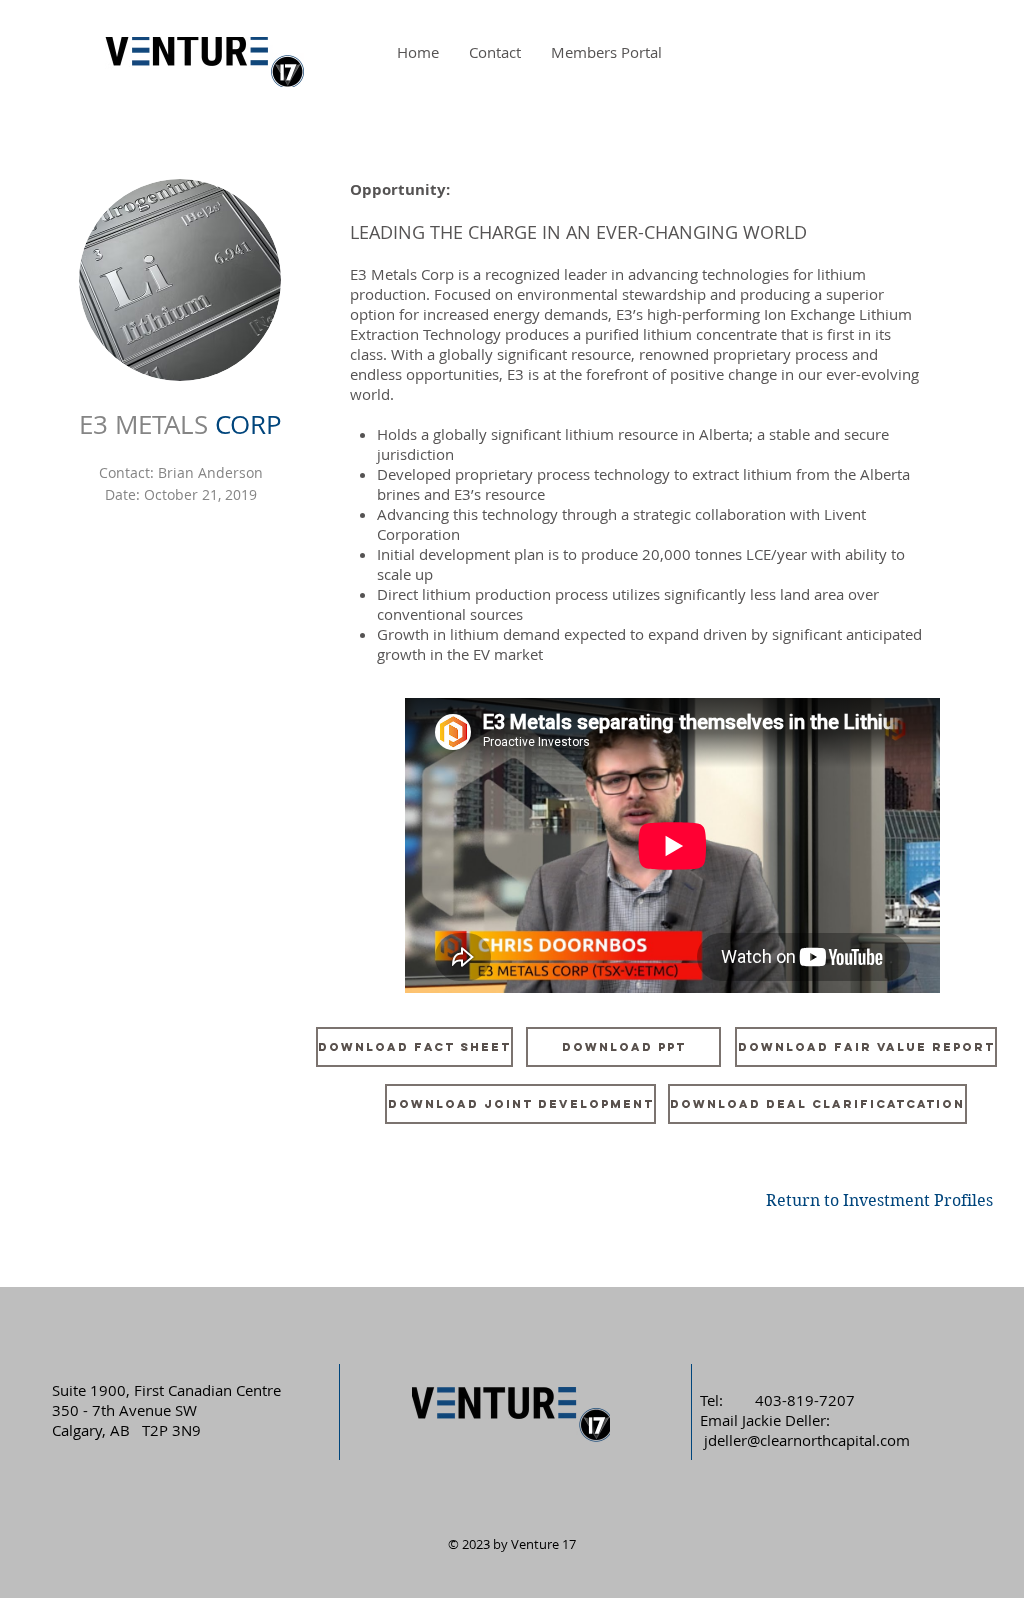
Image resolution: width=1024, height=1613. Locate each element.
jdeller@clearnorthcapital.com (807, 1440)
